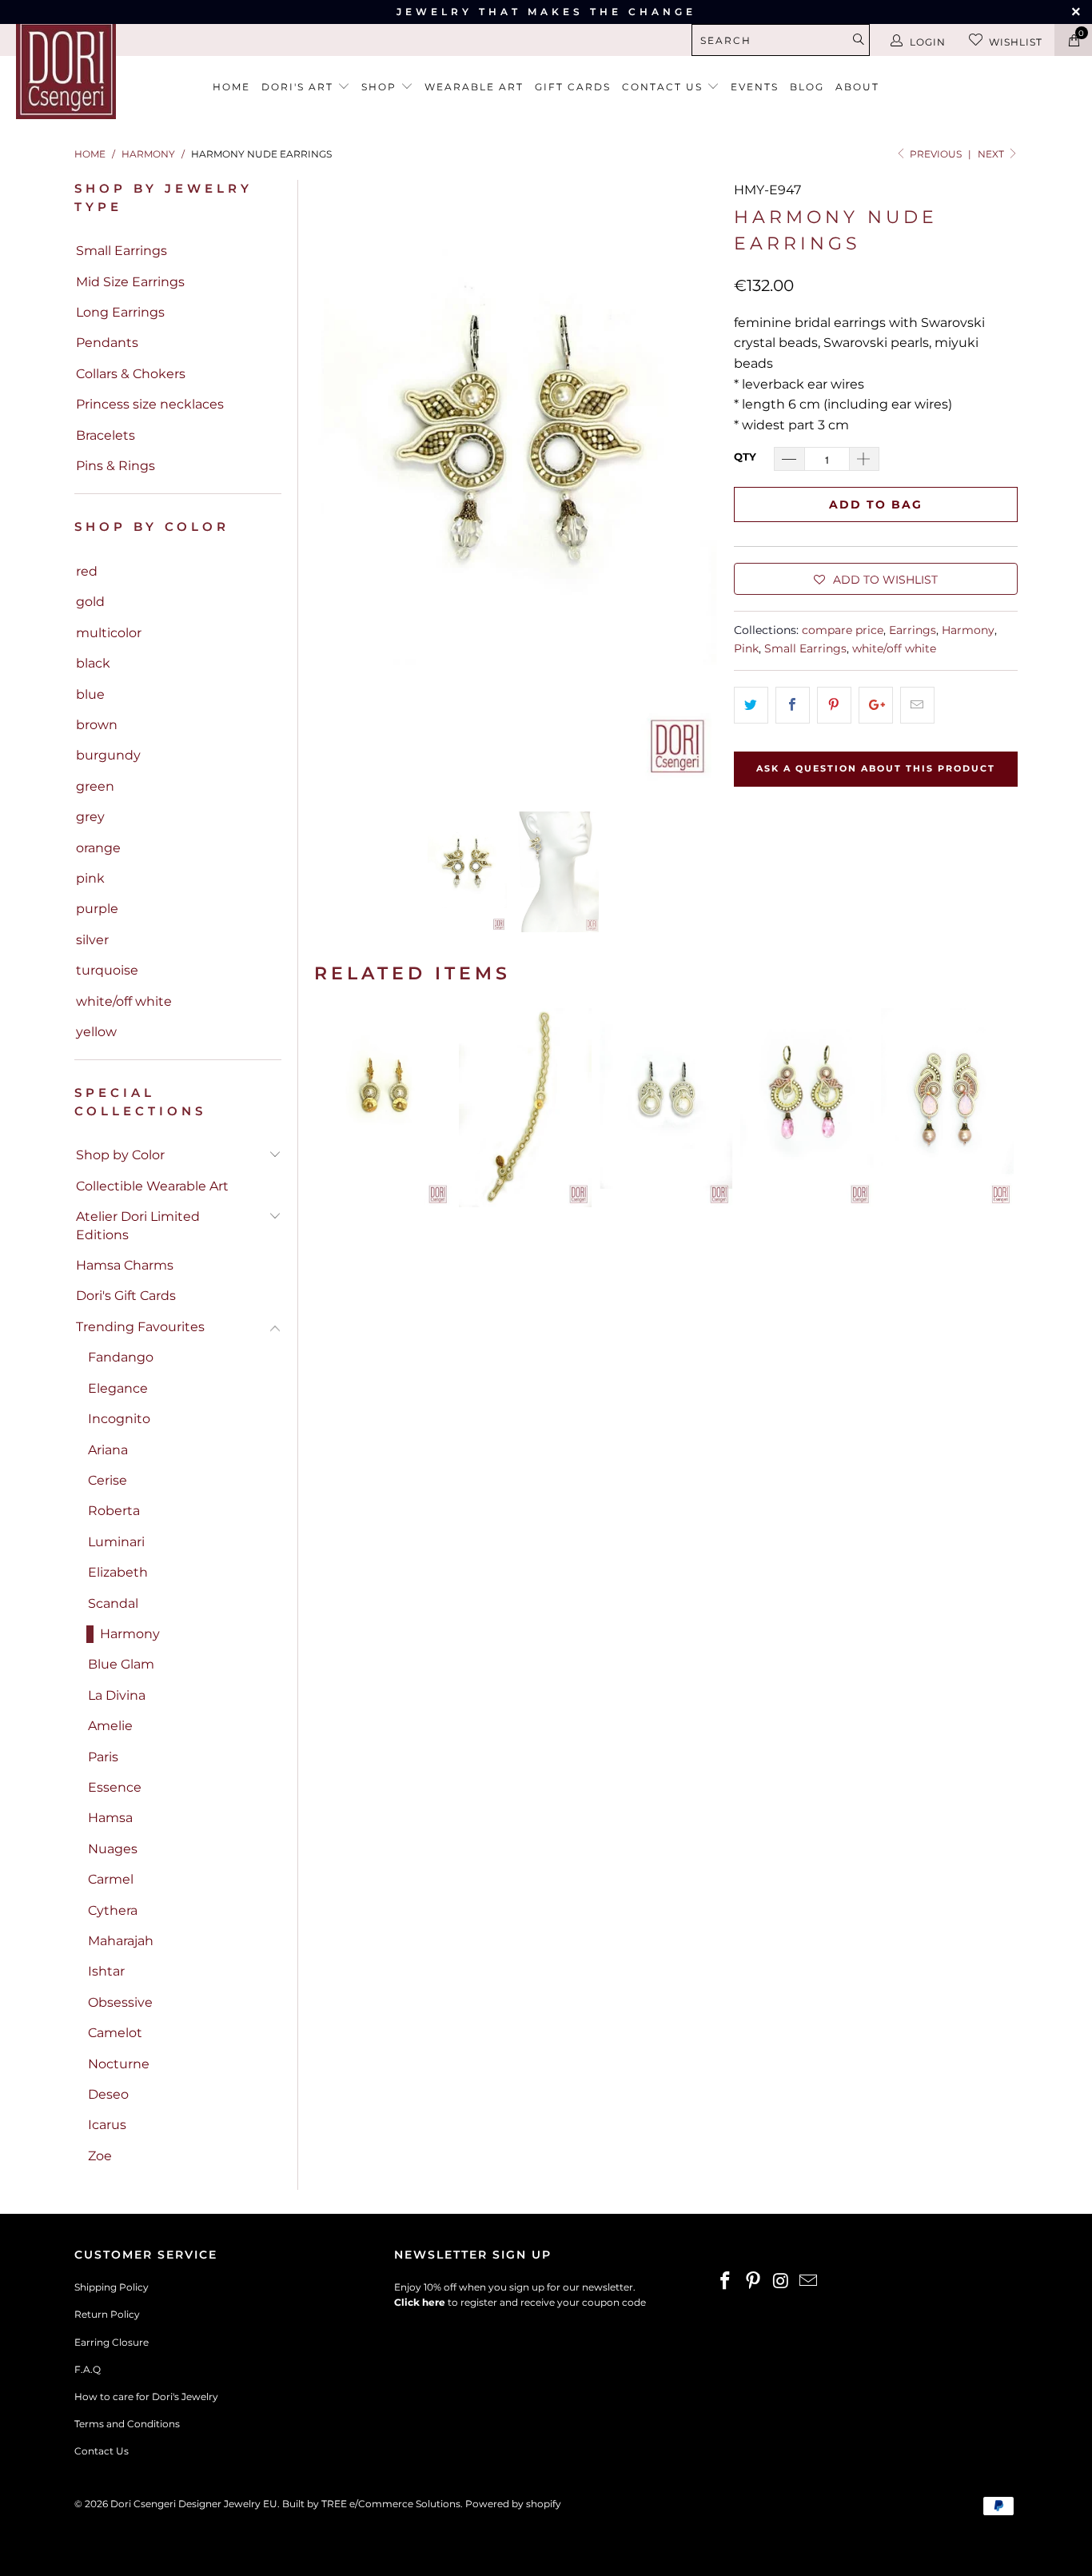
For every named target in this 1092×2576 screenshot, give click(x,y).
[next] (696, 483)
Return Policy (107, 2314)
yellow (96, 1032)
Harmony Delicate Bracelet (525, 1108)
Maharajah (121, 1941)
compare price (843, 630)
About (857, 87)
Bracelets (106, 435)
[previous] (336, 483)
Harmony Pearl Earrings (666, 1108)
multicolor (109, 633)
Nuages (113, 1849)
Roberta (114, 1511)
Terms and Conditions (127, 2424)
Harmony (130, 1634)
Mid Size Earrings (130, 282)
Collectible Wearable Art (152, 1186)
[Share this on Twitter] (751, 705)
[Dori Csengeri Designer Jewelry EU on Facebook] (726, 2282)
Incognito (119, 1419)
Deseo (108, 2094)
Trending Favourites (140, 1327)
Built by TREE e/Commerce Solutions (371, 2504)
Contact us (664, 87)
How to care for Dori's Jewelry (146, 2397)
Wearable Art (474, 87)
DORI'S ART (299, 87)
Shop (381, 87)
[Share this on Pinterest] (834, 705)
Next (992, 154)
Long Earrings (120, 312)
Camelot (115, 2033)
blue (90, 694)
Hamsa (110, 1818)
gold (90, 602)
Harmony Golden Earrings (385, 1108)
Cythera (113, 1910)
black (93, 663)
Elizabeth (118, 1572)
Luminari (116, 1542)
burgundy (108, 755)
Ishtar (106, 1971)
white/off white (124, 1001)
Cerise (108, 1480)
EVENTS (755, 87)
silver (92, 940)
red (87, 571)
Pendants (107, 343)
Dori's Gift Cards (126, 1296)
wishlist (1016, 42)
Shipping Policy (112, 2287)
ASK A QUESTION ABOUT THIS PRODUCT (876, 768)
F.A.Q (88, 2369)
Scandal (113, 1603)
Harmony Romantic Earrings (807, 1108)
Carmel (111, 1879)
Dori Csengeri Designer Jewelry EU (194, 2504)
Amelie (110, 1726)
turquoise (107, 970)
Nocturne (119, 2064)
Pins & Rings (116, 466)
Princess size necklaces (150, 404)
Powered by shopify (513, 2504)
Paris (103, 1757)
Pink (746, 648)
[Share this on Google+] (876, 705)
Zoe (100, 2156)
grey (90, 817)
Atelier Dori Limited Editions (138, 1225)
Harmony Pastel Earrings (947, 1108)
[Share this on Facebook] (793, 705)
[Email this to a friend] (917, 705)
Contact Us (102, 2451)
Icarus (107, 2125)
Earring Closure (112, 2342)
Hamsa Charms (125, 1265)
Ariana (108, 1450)
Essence (115, 1787)
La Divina (117, 1695)
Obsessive (120, 2002)
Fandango (121, 1357)
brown (97, 725)
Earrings (913, 630)
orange (98, 848)
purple (97, 909)
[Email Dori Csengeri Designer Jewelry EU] (809, 2282)
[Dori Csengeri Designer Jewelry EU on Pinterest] (754, 2282)
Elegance (118, 1388)
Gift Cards (573, 87)
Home (231, 87)
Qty (745, 457)
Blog (807, 87)
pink (90, 878)
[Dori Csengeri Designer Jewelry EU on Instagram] (781, 2282)
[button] (876, 579)
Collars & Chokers (131, 374)
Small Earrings (122, 251)
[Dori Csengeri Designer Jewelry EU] (96, 69)
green (95, 786)
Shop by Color (120, 1155)
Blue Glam (121, 1664)
